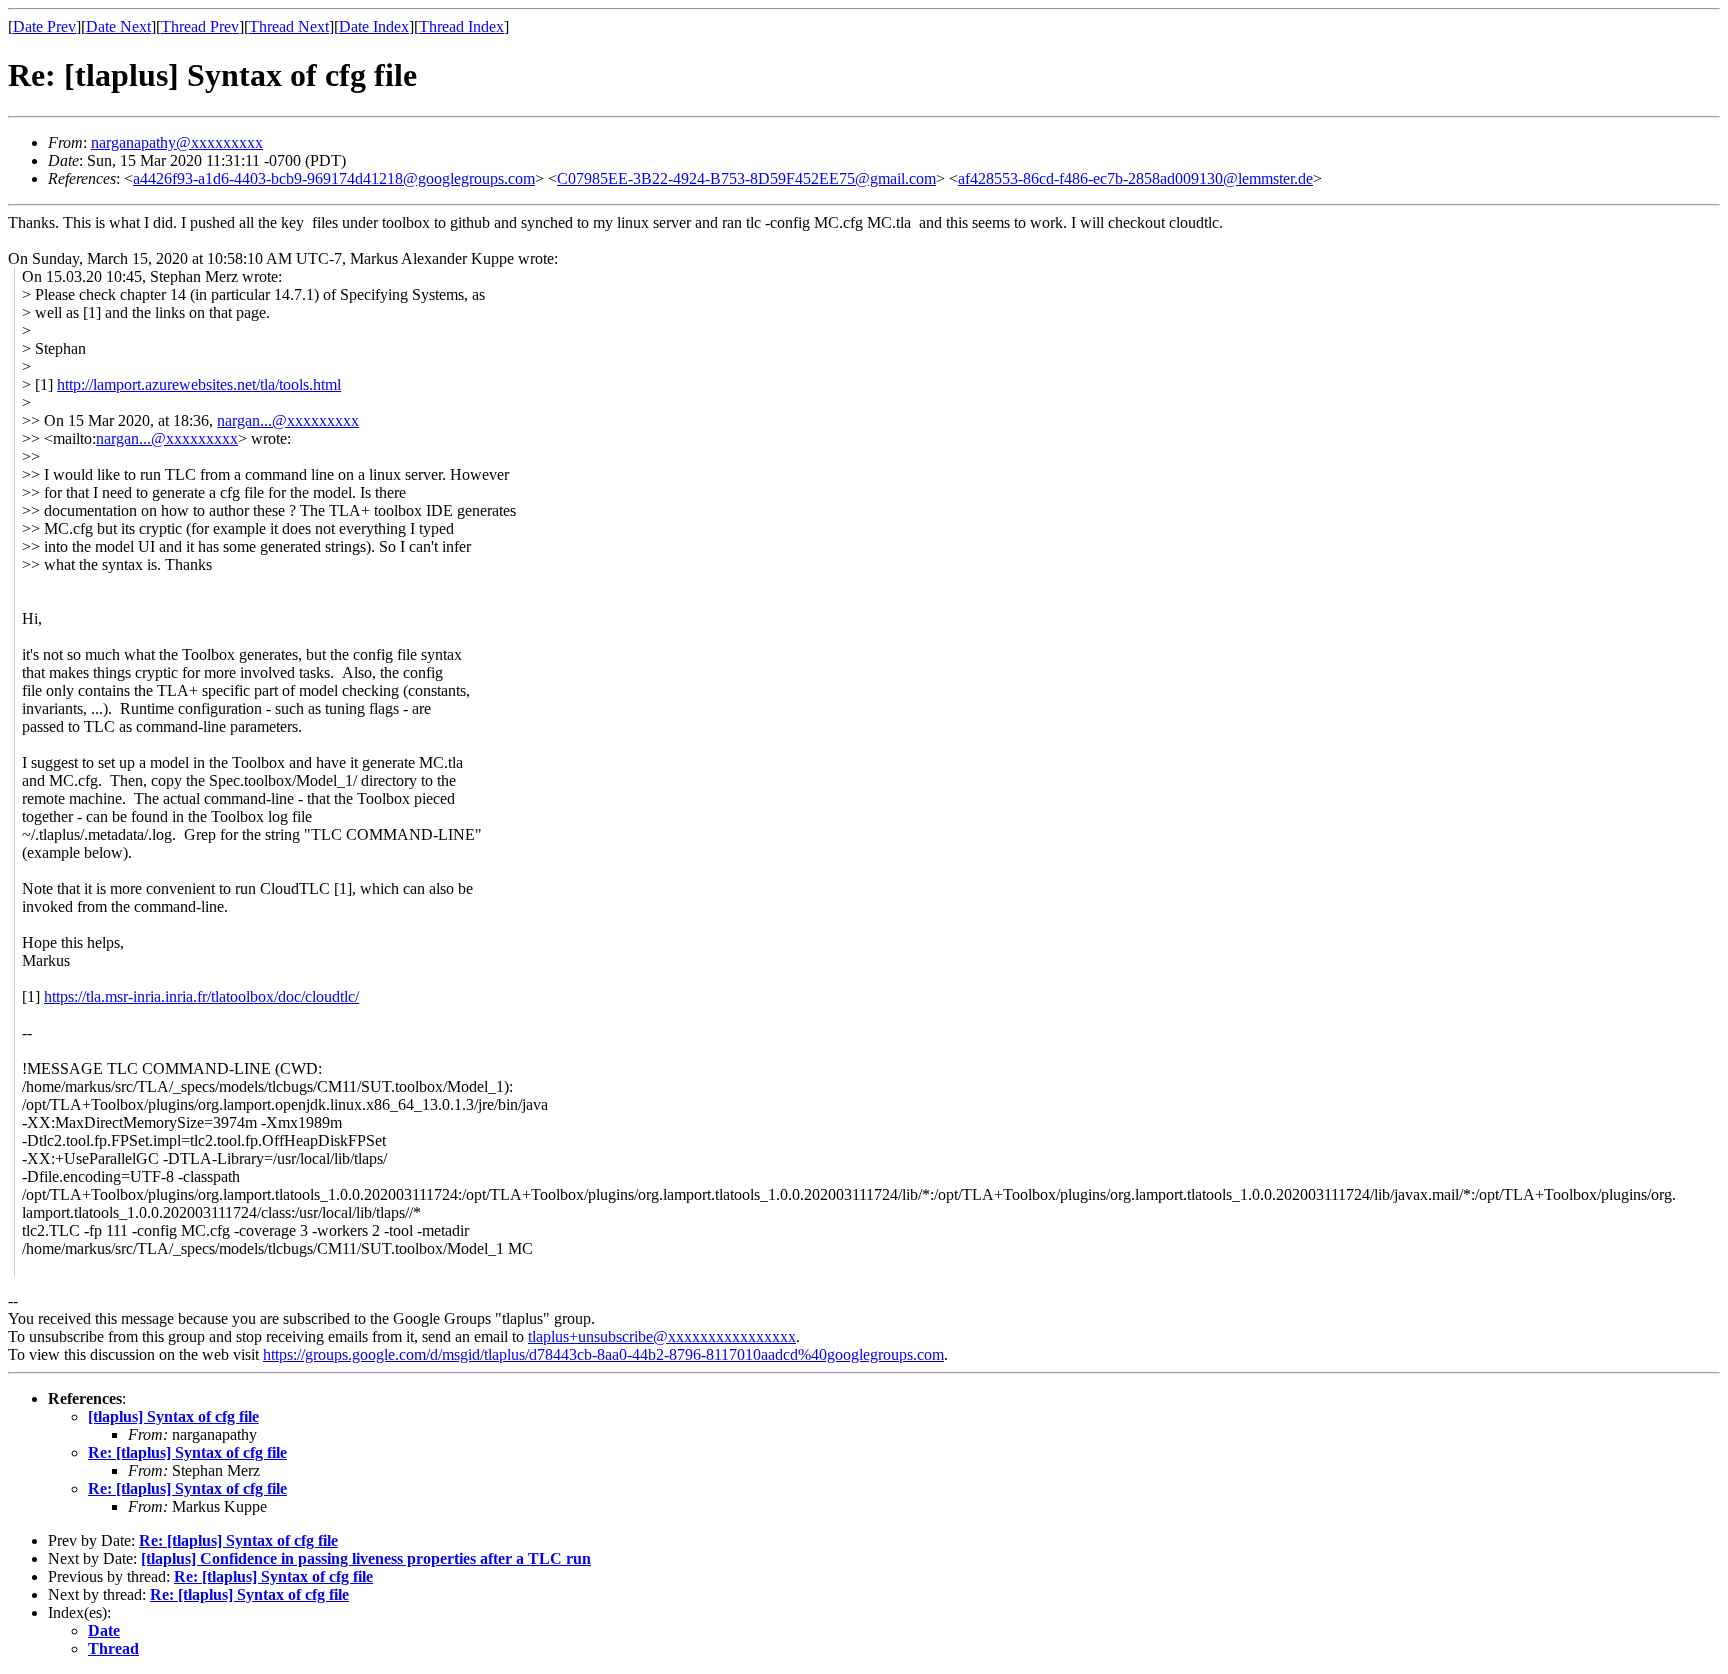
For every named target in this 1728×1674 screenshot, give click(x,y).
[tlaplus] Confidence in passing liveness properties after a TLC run (366, 1558)
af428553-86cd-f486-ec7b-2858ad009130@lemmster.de (1135, 178)
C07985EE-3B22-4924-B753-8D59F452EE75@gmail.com (746, 178)
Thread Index (461, 26)
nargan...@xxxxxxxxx (288, 420)
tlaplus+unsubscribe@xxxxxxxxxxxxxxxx (662, 1336)
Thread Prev (200, 26)
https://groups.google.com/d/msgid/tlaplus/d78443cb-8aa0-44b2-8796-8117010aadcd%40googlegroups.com (603, 1354)
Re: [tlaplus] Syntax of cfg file (187, 1452)
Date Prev (44, 26)
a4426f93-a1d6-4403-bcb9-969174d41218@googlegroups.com (334, 178)
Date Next (118, 26)
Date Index (374, 26)
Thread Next (289, 26)
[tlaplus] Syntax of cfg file (173, 1416)
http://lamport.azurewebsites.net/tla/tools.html (199, 384)
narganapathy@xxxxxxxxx (177, 142)
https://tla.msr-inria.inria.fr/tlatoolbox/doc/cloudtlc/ (201, 996)
